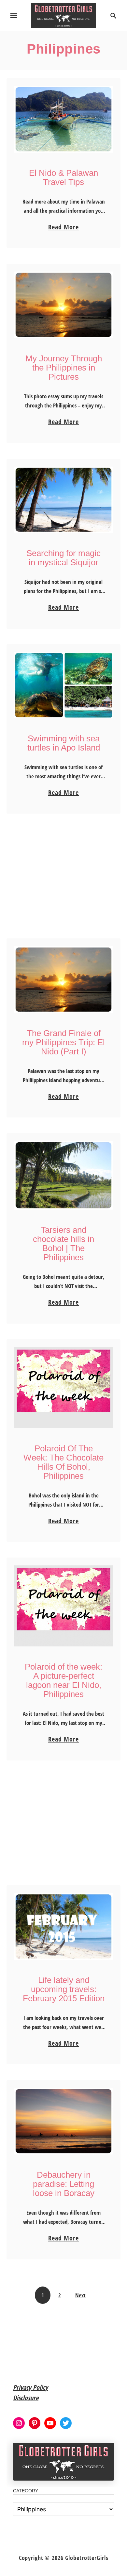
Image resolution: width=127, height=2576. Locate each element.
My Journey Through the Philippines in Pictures (64, 368)
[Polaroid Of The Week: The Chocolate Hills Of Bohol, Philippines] (63, 1388)
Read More (63, 227)
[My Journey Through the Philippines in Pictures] (63, 305)
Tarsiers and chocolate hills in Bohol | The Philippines (63, 1244)
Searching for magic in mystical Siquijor (63, 558)
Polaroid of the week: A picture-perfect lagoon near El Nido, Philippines (63, 1680)
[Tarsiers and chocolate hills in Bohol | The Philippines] (63, 1175)
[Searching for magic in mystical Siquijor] (63, 500)
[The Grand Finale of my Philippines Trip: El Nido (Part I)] (63, 980)
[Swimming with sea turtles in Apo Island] (63, 685)
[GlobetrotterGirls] (64, 15)
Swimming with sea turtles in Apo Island (64, 743)
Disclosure (26, 2398)
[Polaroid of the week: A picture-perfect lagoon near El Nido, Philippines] (63, 1606)
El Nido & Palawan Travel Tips (63, 177)
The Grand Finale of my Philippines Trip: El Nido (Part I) (63, 1042)
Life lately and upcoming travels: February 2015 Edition (64, 1989)
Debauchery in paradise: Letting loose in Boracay (64, 2184)
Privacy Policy (30, 2387)
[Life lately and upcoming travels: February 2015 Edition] (63, 1926)
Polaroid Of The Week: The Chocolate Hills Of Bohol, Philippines (63, 1462)
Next (80, 2295)
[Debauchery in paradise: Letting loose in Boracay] (63, 2121)
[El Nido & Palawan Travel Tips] (63, 119)
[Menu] (14, 16)
